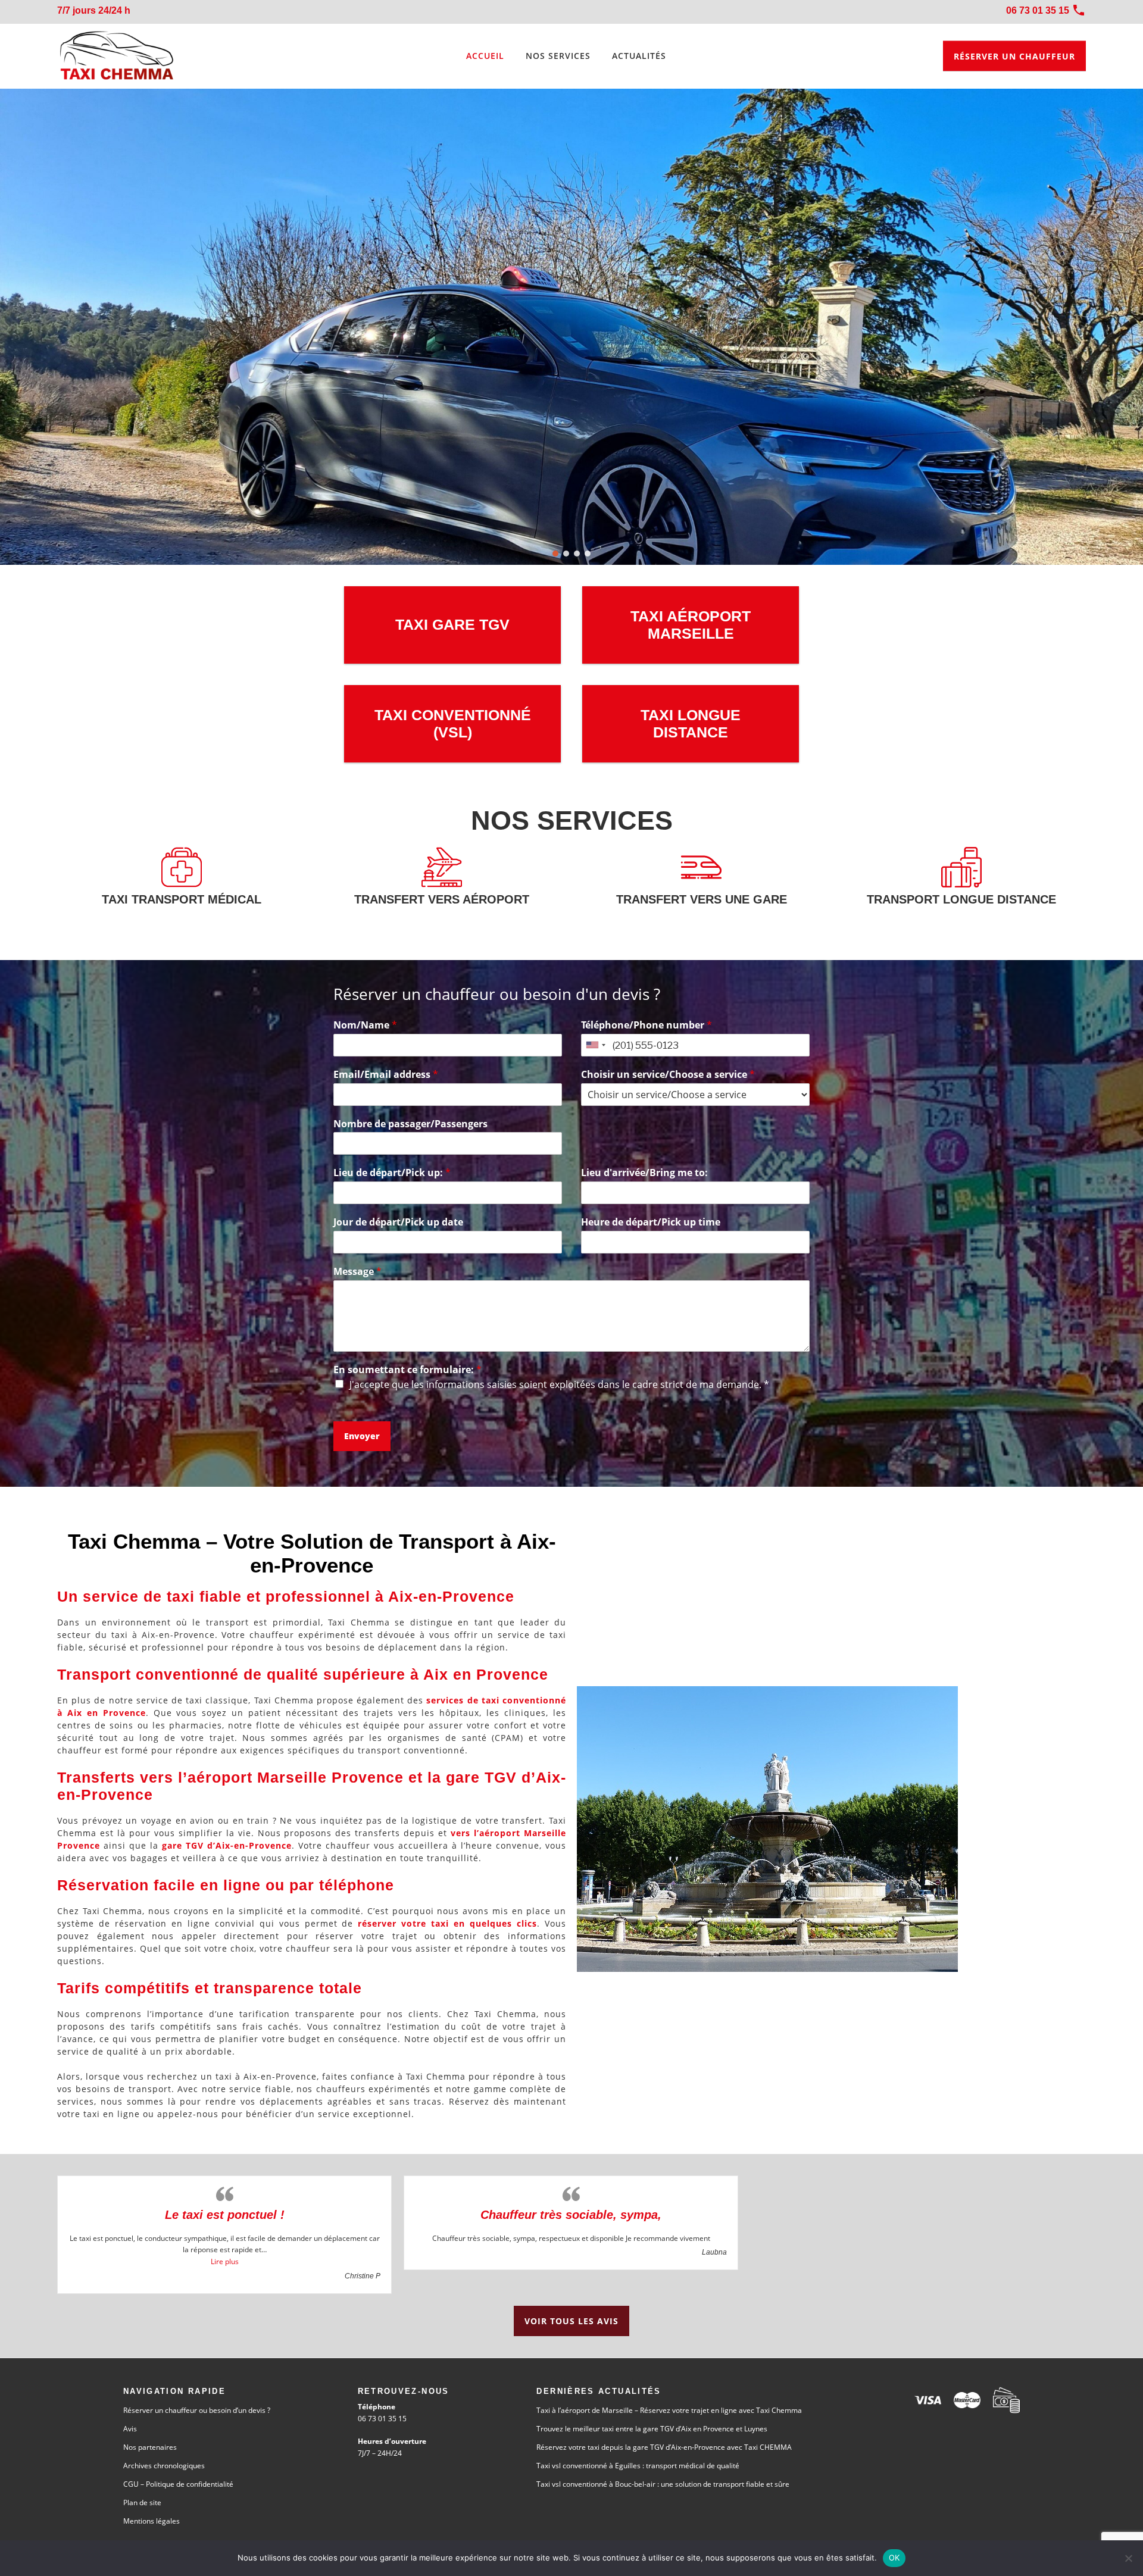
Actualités (639, 56)
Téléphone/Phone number (647, 1025)
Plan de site (142, 2502)
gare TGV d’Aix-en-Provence (227, 1845)
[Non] (1128, 2558)
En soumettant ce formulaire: (407, 1370)
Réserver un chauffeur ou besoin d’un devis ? (197, 2410)
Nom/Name (365, 1025)
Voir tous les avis (571, 2321)
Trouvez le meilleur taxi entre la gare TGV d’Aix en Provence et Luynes (652, 2429)
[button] (555, 554)
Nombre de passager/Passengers (410, 1124)
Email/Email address (386, 1075)
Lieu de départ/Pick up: (392, 1173)
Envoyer (362, 1436)
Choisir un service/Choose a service (668, 1075)
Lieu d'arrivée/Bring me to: (644, 1173)
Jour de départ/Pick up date (398, 1222)
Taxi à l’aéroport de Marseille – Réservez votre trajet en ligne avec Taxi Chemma (669, 2410)
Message (357, 1272)
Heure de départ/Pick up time (651, 1222)
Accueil (485, 56)
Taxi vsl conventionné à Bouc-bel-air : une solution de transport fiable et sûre (663, 2484)
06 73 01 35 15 (382, 2419)
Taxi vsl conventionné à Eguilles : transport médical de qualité (638, 2466)
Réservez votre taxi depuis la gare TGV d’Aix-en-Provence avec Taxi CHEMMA (664, 2447)
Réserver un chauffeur (1014, 56)
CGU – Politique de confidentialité (178, 2484)
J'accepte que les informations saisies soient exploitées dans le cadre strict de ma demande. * (559, 1384)
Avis (130, 2429)
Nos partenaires (150, 2447)
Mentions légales (152, 2521)
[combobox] (595, 1045)
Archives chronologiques (164, 2466)
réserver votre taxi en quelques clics (447, 1923)
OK (894, 2558)
